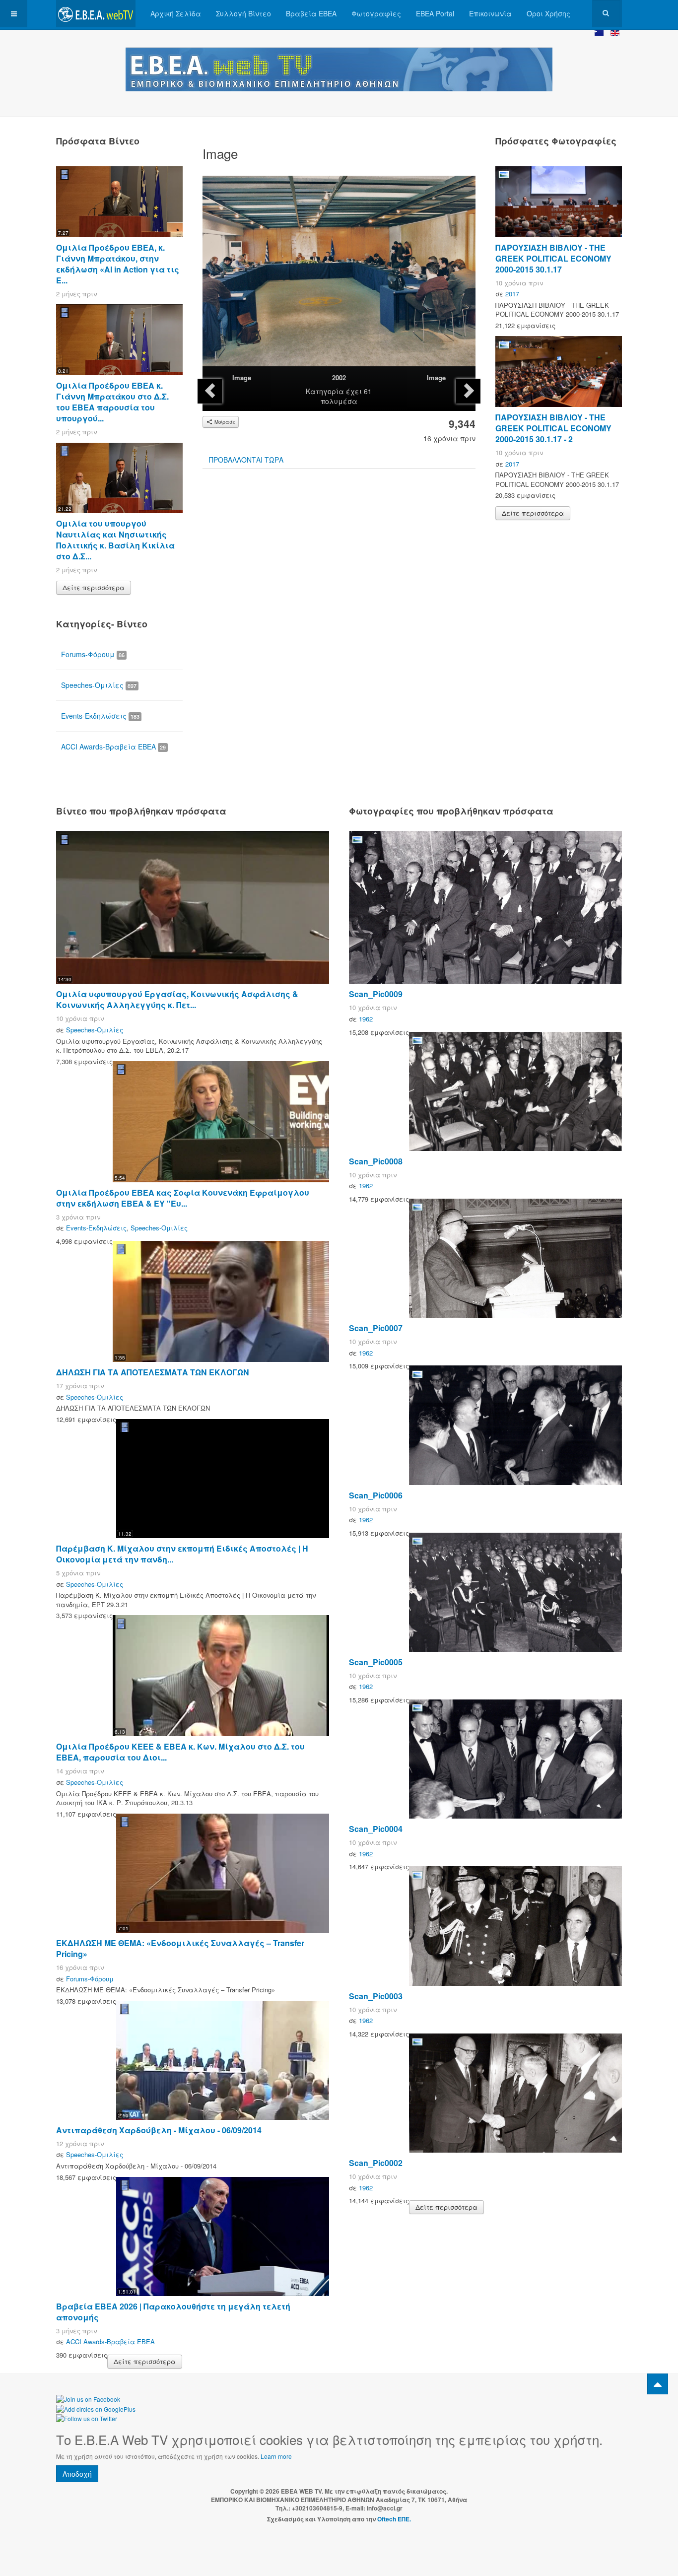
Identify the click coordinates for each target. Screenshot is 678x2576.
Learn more (276, 2456)
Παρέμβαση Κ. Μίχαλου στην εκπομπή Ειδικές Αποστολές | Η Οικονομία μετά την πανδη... (182, 1554)
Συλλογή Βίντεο (243, 13)
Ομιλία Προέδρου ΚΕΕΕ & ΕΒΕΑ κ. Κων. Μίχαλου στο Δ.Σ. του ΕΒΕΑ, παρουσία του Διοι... (180, 1752)
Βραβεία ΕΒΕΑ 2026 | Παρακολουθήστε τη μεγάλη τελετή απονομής (173, 2312)
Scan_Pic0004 (376, 1829)
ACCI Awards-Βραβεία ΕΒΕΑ (113, 746)
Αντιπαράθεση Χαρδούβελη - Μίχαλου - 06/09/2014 (159, 2130)
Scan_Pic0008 (376, 1161)
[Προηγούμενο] (210, 391)
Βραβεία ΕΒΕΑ (311, 13)
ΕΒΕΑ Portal (435, 13)
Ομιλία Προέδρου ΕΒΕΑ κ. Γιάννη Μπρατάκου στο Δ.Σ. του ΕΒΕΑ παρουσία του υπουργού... (112, 402)
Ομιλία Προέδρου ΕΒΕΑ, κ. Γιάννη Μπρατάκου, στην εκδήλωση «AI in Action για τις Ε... (118, 264)
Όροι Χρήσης (548, 13)
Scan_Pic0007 (376, 1328)
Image (242, 377)
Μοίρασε (224, 422)
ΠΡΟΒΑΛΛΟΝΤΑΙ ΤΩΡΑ (246, 460)
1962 (366, 1019)
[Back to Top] (658, 2384)
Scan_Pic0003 (376, 1996)
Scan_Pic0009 (376, 994)
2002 (339, 377)
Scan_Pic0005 (376, 1662)
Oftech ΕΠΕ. (394, 2519)
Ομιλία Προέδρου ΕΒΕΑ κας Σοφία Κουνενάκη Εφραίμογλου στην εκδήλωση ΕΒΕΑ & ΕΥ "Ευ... (183, 1198)
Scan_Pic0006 (376, 1495)
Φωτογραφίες (376, 13)
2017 (512, 294)
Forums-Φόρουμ (93, 654)
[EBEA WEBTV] (96, 14)
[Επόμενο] (468, 391)
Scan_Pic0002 (376, 2163)
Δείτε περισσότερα (94, 587)
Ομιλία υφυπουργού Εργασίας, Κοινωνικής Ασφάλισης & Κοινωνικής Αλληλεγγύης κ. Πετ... (177, 999)
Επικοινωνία (490, 13)
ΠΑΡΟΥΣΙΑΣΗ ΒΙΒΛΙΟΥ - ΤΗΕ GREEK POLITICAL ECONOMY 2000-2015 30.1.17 (553, 258)
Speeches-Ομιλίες (99, 685)
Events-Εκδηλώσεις (100, 716)
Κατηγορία (325, 391)
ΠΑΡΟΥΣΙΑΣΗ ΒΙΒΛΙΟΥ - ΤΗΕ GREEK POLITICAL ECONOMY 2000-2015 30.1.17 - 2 (553, 428)
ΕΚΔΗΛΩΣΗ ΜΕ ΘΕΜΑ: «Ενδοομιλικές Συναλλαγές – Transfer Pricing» (180, 1948)
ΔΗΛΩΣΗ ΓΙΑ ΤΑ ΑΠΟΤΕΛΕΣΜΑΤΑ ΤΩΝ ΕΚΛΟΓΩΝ (153, 1372)
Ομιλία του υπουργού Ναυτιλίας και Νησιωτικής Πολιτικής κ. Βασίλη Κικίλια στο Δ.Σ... (115, 540)
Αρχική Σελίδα (176, 13)
